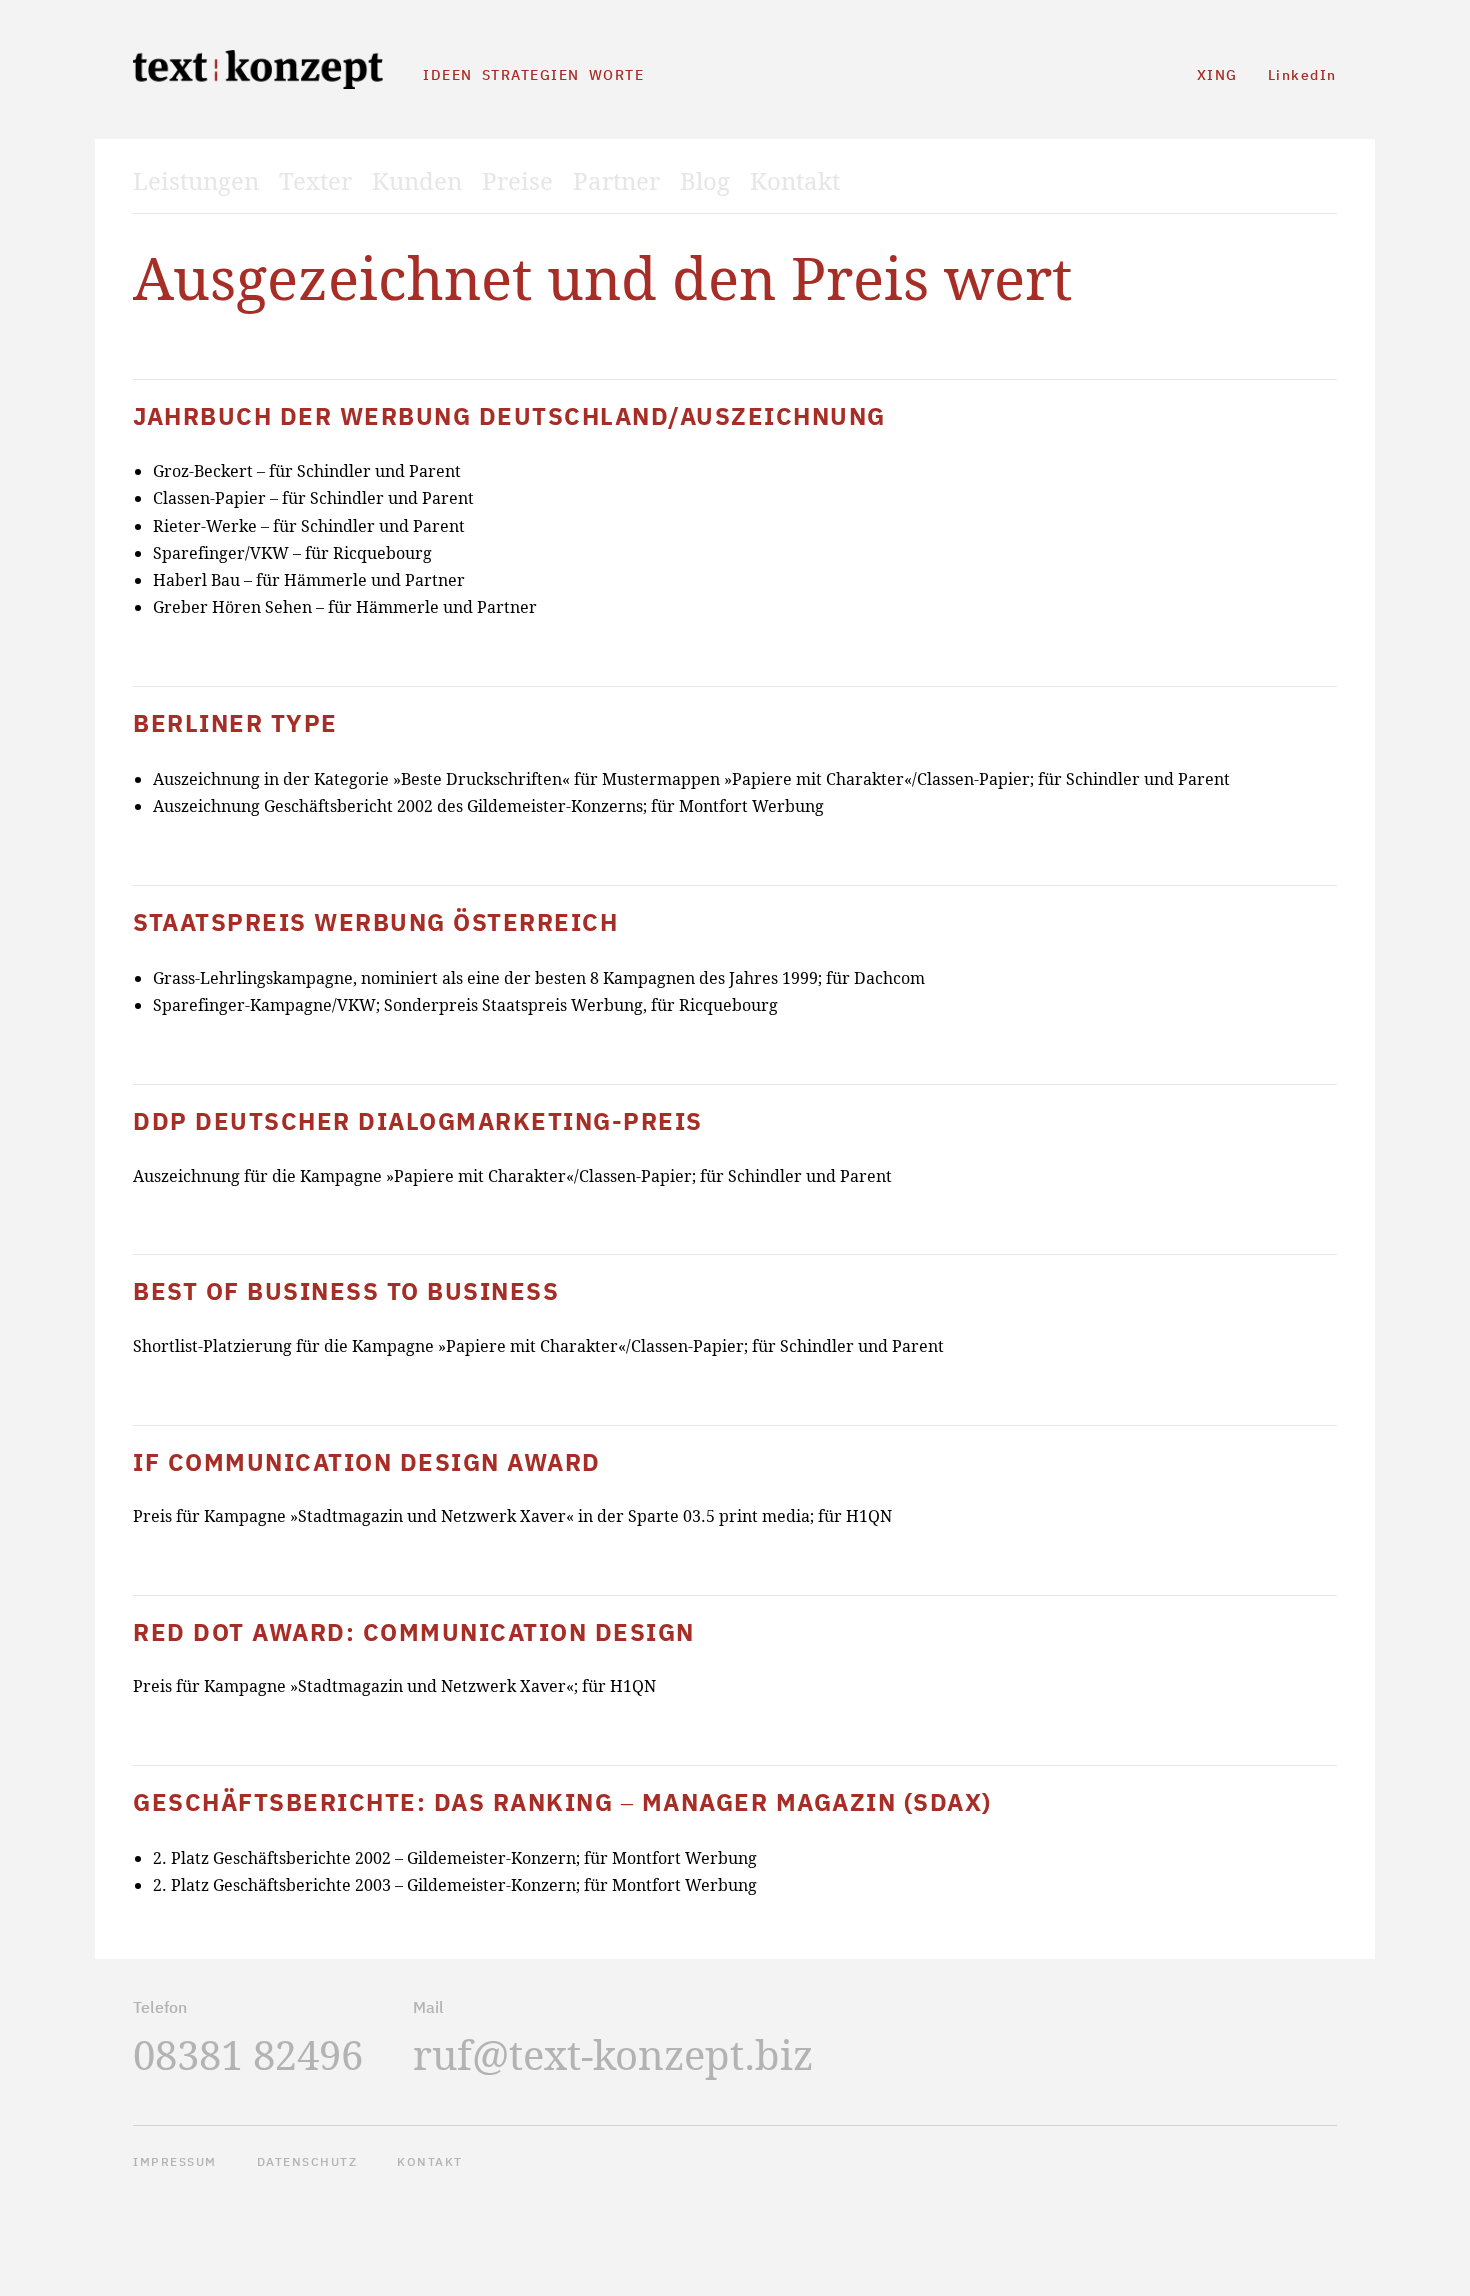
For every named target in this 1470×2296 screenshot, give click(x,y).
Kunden (417, 181)
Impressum (175, 2161)
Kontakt (795, 181)
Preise (517, 181)
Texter (315, 181)
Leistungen (196, 181)
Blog (705, 181)
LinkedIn (1302, 75)
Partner (616, 181)
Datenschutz (307, 2161)
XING (1217, 75)
